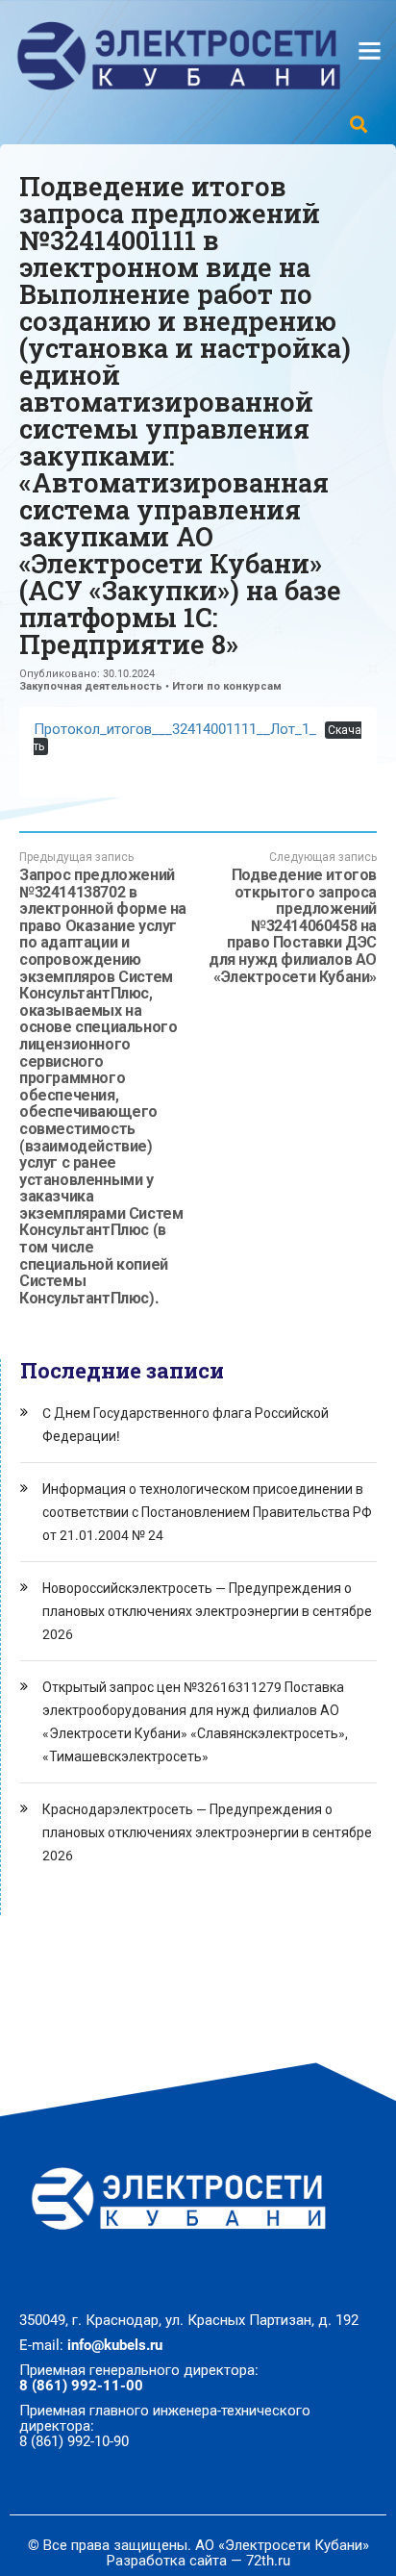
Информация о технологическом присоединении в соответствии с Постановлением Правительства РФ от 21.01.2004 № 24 (207, 1512)
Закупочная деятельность (91, 686)
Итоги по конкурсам (227, 686)
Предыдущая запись (103, 1078)
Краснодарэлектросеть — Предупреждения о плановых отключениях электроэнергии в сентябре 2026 (207, 1832)
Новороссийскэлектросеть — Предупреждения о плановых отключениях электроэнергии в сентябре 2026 (207, 1611)
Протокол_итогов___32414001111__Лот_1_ (175, 729)
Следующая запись (293, 918)
